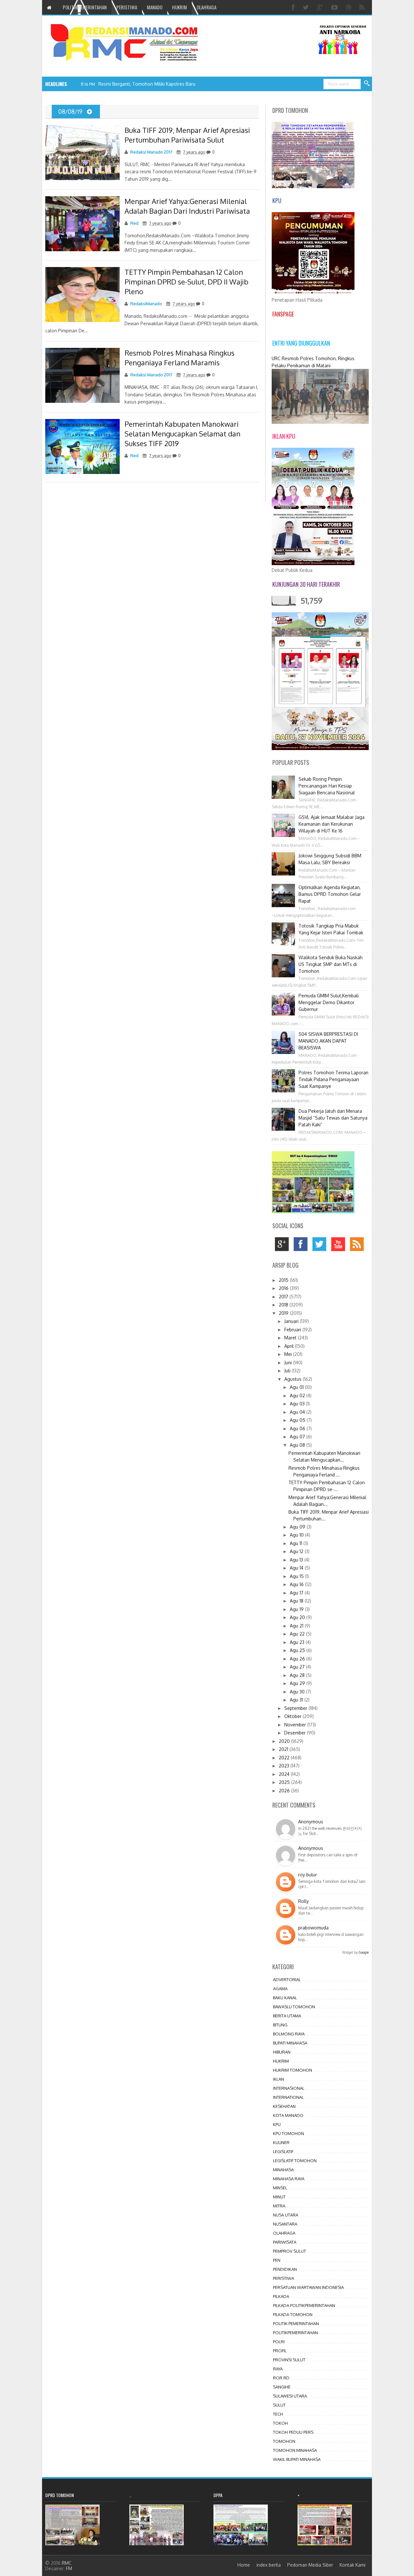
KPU (277, 2124)
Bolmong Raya (289, 2034)
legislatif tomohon (295, 2161)
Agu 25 (298, 1650)
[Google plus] (321, 7)
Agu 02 (298, 1395)
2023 (285, 1766)
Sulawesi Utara (290, 2396)
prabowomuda (313, 1928)
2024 (285, 1774)
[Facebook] (294, 7)
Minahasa (283, 2170)
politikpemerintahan (295, 2333)
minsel (280, 2188)
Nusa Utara (286, 2215)
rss (359, 1246)
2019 (284, 1313)
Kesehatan (284, 2106)
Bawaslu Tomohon (294, 2007)
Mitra (279, 2206)
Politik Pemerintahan (296, 2324)
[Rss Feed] (363, 7)
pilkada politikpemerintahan (304, 2305)
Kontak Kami (353, 2565)
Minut (279, 2197)
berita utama (287, 2016)
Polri (279, 2342)
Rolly (304, 1901)
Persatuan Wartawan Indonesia (308, 2287)
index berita (269, 2565)
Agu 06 (298, 1428)
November (296, 1725)
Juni (289, 1363)
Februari (293, 1330)
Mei (289, 1354)
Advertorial (287, 1980)
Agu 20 (298, 1617)
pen (277, 2260)
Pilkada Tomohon (293, 2314)
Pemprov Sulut (289, 2251)
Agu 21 (297, 1626)
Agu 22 (298, 1634)
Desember (296, 1733)
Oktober (294, 1716)
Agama (280, 1989)
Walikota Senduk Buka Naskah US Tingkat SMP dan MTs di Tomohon (331, 964)
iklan (278, 2079)
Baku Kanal (285, 1998)
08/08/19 (71, 112)
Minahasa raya (289, 2179)
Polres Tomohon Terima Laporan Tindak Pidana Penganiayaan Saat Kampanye (333, 1079)
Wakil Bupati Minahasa (297, 2459)
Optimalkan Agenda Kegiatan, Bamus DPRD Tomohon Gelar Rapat (330, 894)
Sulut (279, 2405)
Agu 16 (297, 1584)
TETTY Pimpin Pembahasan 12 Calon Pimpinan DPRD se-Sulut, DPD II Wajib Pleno (186, 282)
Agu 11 (297, 1543)
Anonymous (311, 1822)
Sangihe (282, 2387)
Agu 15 (297, 1576)
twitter (321, 1246)
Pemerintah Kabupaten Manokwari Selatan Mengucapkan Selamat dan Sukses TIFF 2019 (182, 434)
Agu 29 (298, 1683)
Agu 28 (298, 1675)
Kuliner (281, 2142)
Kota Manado (288, 2115)
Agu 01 (297, 1387)
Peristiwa (283, 2278)
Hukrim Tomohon (293, 2070)
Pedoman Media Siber (310, 2565)
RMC (67, 2563)
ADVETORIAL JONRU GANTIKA (133, 84)
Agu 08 (298, 1445)
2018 (284, 1305)
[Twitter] (307, 7)
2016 (284, 1288)
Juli (288, 1371)
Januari (292, 1321)
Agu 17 (297, 1593)
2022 (285, 1758)
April (290, 1346)
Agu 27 (298, 1667)
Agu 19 (297, 1609)
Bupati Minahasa (290, 2043)
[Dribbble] (349, 7)
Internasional (289, 2088)
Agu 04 (298, 1412)
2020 (285, 1741)
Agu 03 (298, 1404)
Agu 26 (298, 1659)
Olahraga (284, 2233)
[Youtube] (335, 7)
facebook (302, 1246)
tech (278, 2414)
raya (278, 2369)
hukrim (281, 2061)
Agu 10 (297, 1535)
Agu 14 (297, 1568)
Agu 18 (297, 1601)
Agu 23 (298, 1642)
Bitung (280, 2025)
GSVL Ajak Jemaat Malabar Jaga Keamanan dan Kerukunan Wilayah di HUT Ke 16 (332, 824)
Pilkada (281, 2296)
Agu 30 (298, 1692)
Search (367, 84)
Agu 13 (297, 1560)
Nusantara (285, 2224)
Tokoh (280, 2423)
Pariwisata (285, 2242)
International (288, 2097)
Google (364, 1952)
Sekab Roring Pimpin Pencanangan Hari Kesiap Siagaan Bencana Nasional (327, 786)
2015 (284, 1280)
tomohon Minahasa (295, 2450)
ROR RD (281, 2378)
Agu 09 (298, 1527)
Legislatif (283, 2152)
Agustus (294, 1379)
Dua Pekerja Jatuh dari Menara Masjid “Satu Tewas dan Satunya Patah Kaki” (333, 1118)
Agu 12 (297, 1551)
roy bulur (308, 1875)
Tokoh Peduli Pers (293, 2432)
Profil (280, 2351)
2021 (284, 1749)
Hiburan (282, 2052)
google (283, 1246)
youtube (340, 1246)
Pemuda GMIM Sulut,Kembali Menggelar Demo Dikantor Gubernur (329, 1002)
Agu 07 (298, 1437)
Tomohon (284, 2441)
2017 (284, 1297)
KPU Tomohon (289, 2133)
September (296, 1708)
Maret (291, 1338)
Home (244, 2565)
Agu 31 (297, 1700)
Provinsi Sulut (289, 2360)
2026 (285, 1791)
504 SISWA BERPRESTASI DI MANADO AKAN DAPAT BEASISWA (328, 1041)
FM (69, 2568)
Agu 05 (298, 1420)
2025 (285, 1782)
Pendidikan (285, 2269)
